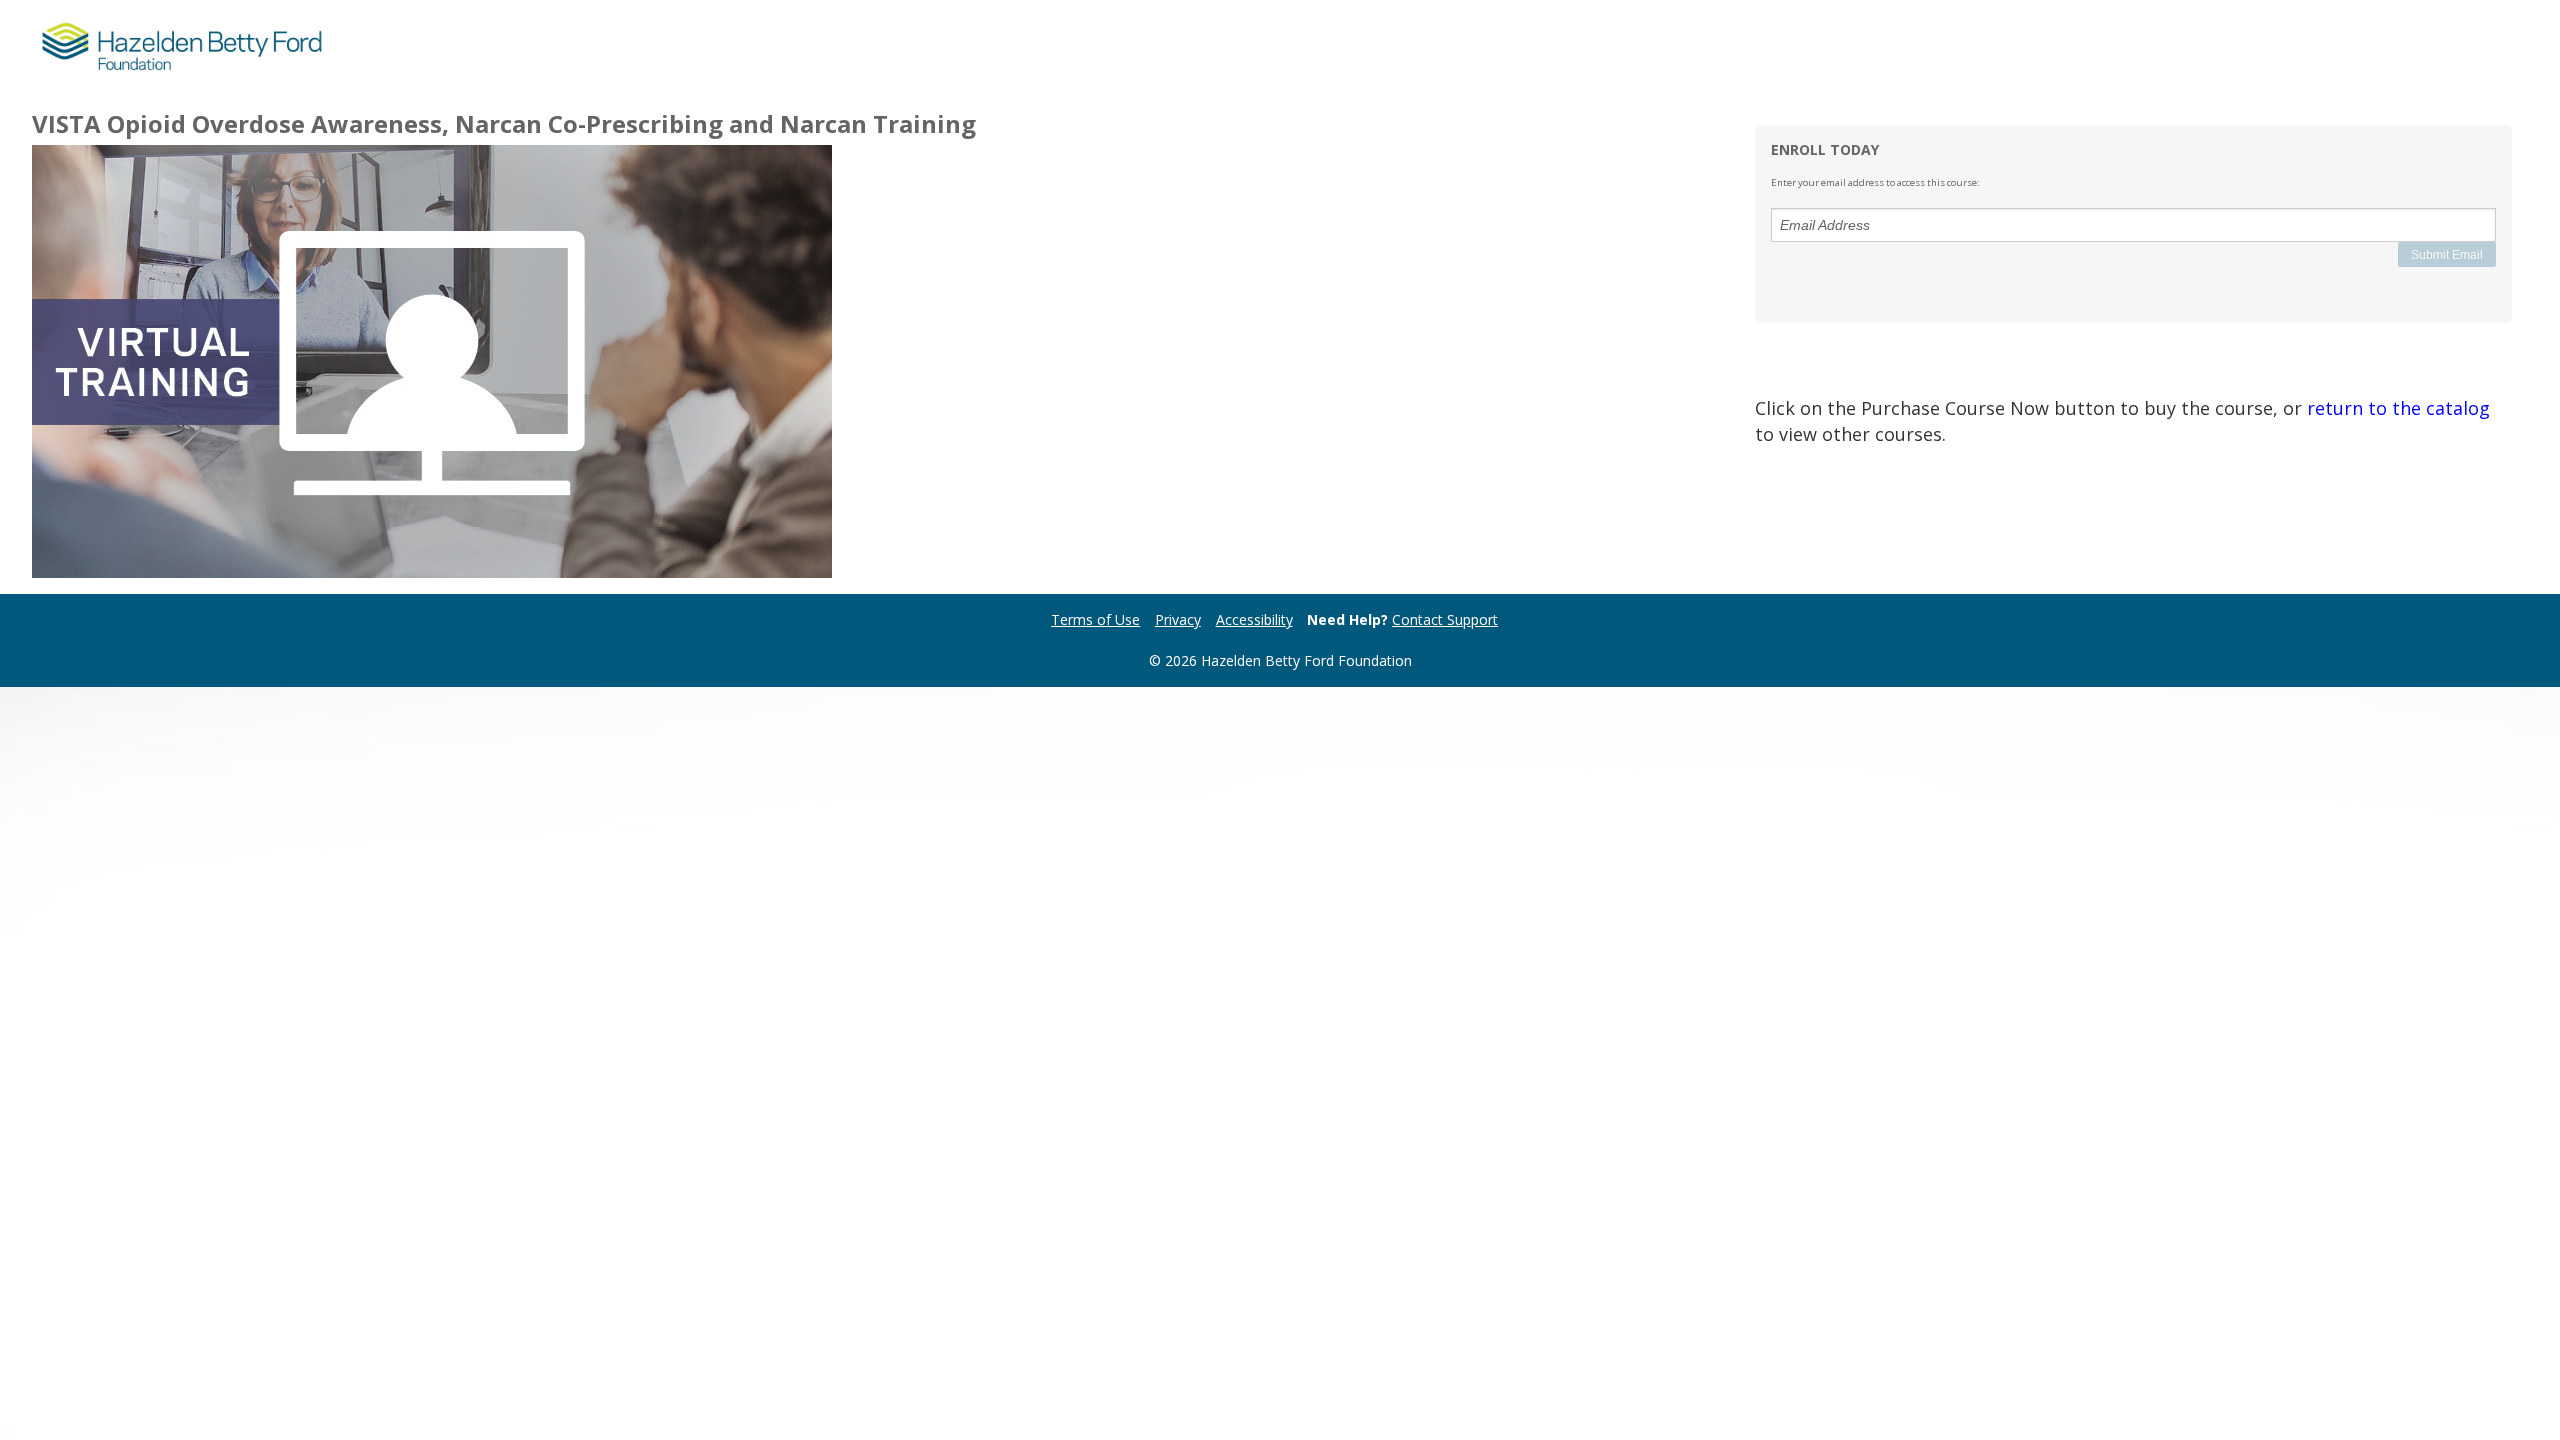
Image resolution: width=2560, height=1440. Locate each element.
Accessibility (1254, 619)
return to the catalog (2398, 408)
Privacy (1178, 619)
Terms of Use (1095, 619)
